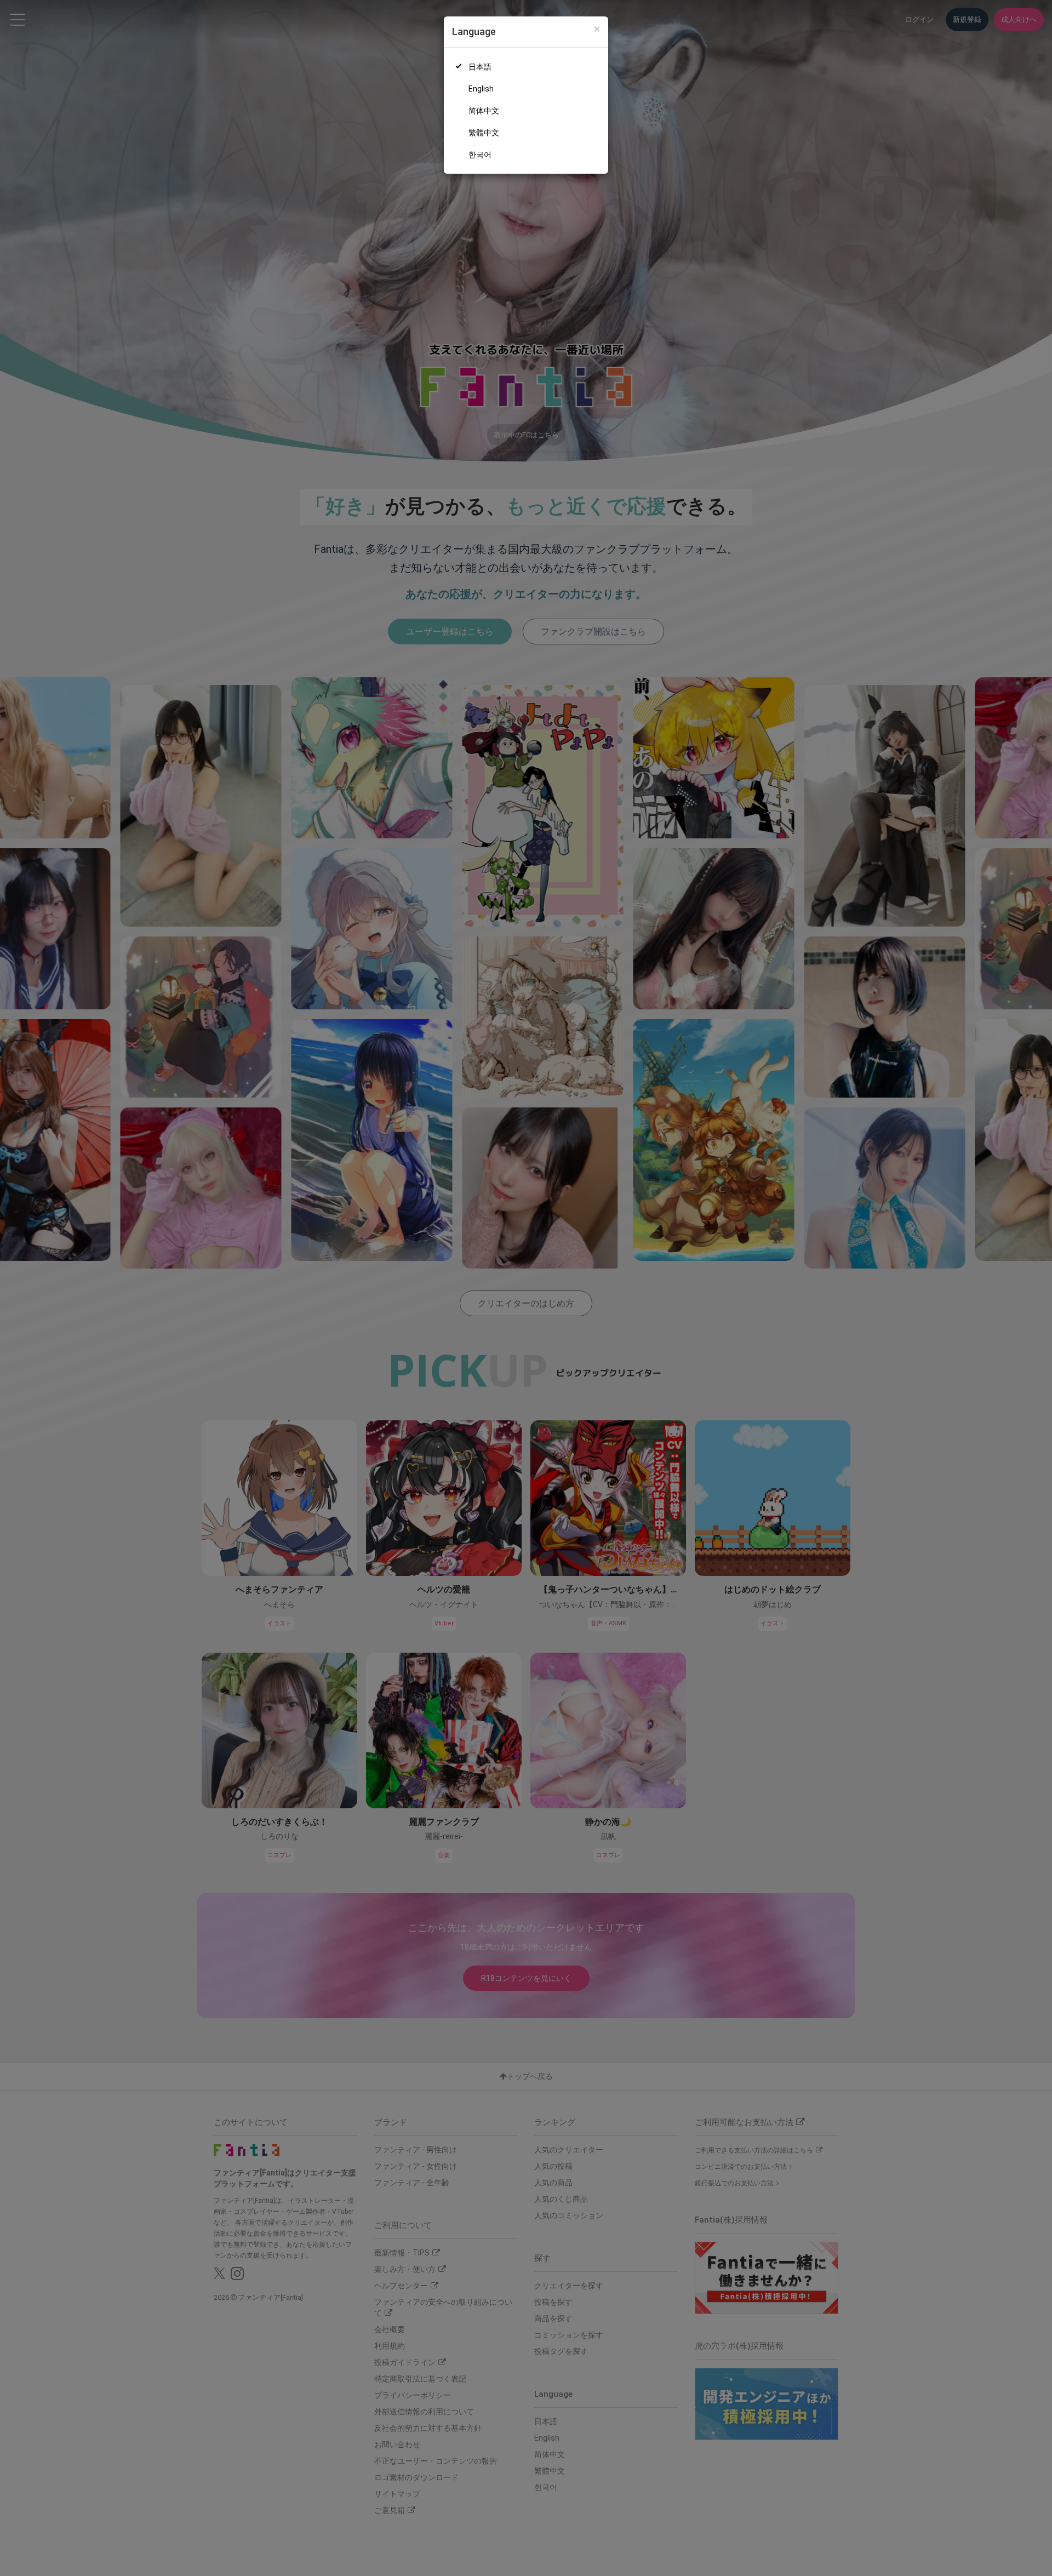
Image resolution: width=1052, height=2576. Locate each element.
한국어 (480, 155)
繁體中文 (484, 133)
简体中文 (484, 111)
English (481, 89)
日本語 (480, 67)
